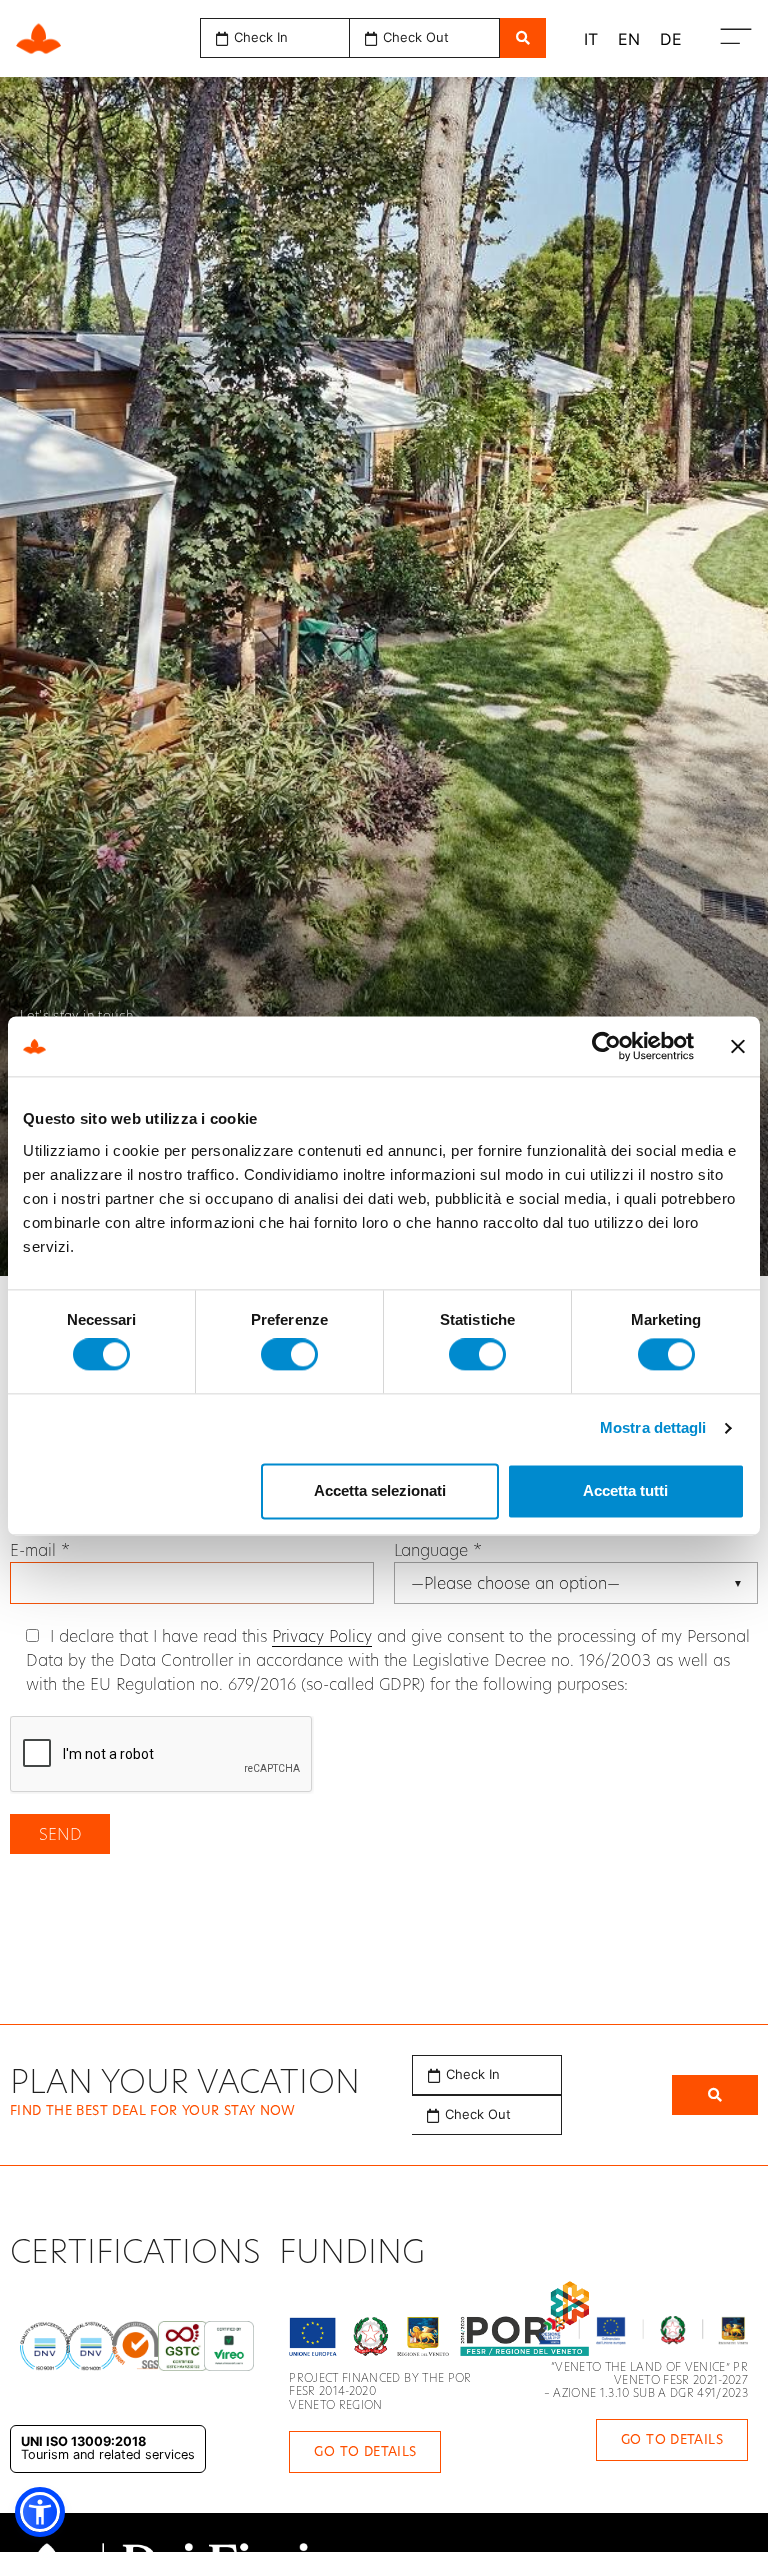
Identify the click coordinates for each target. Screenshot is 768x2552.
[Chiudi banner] (738, 1046)
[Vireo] (229, 2346)
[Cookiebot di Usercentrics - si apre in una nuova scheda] (606, 1046)
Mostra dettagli (653, 1428)
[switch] (289, 1355)
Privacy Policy (322, 1635)
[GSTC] (183, 2346)
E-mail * (40, 1549)
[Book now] (715, 2095)
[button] (487, 2075)
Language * (438, 1549)
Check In (473, 2074)
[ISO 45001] (137, 2346)
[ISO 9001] (45, 2346)
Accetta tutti (625, 1490)
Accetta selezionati (380, 1490)
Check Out (478, 2114)
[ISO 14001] (91, 2346)
